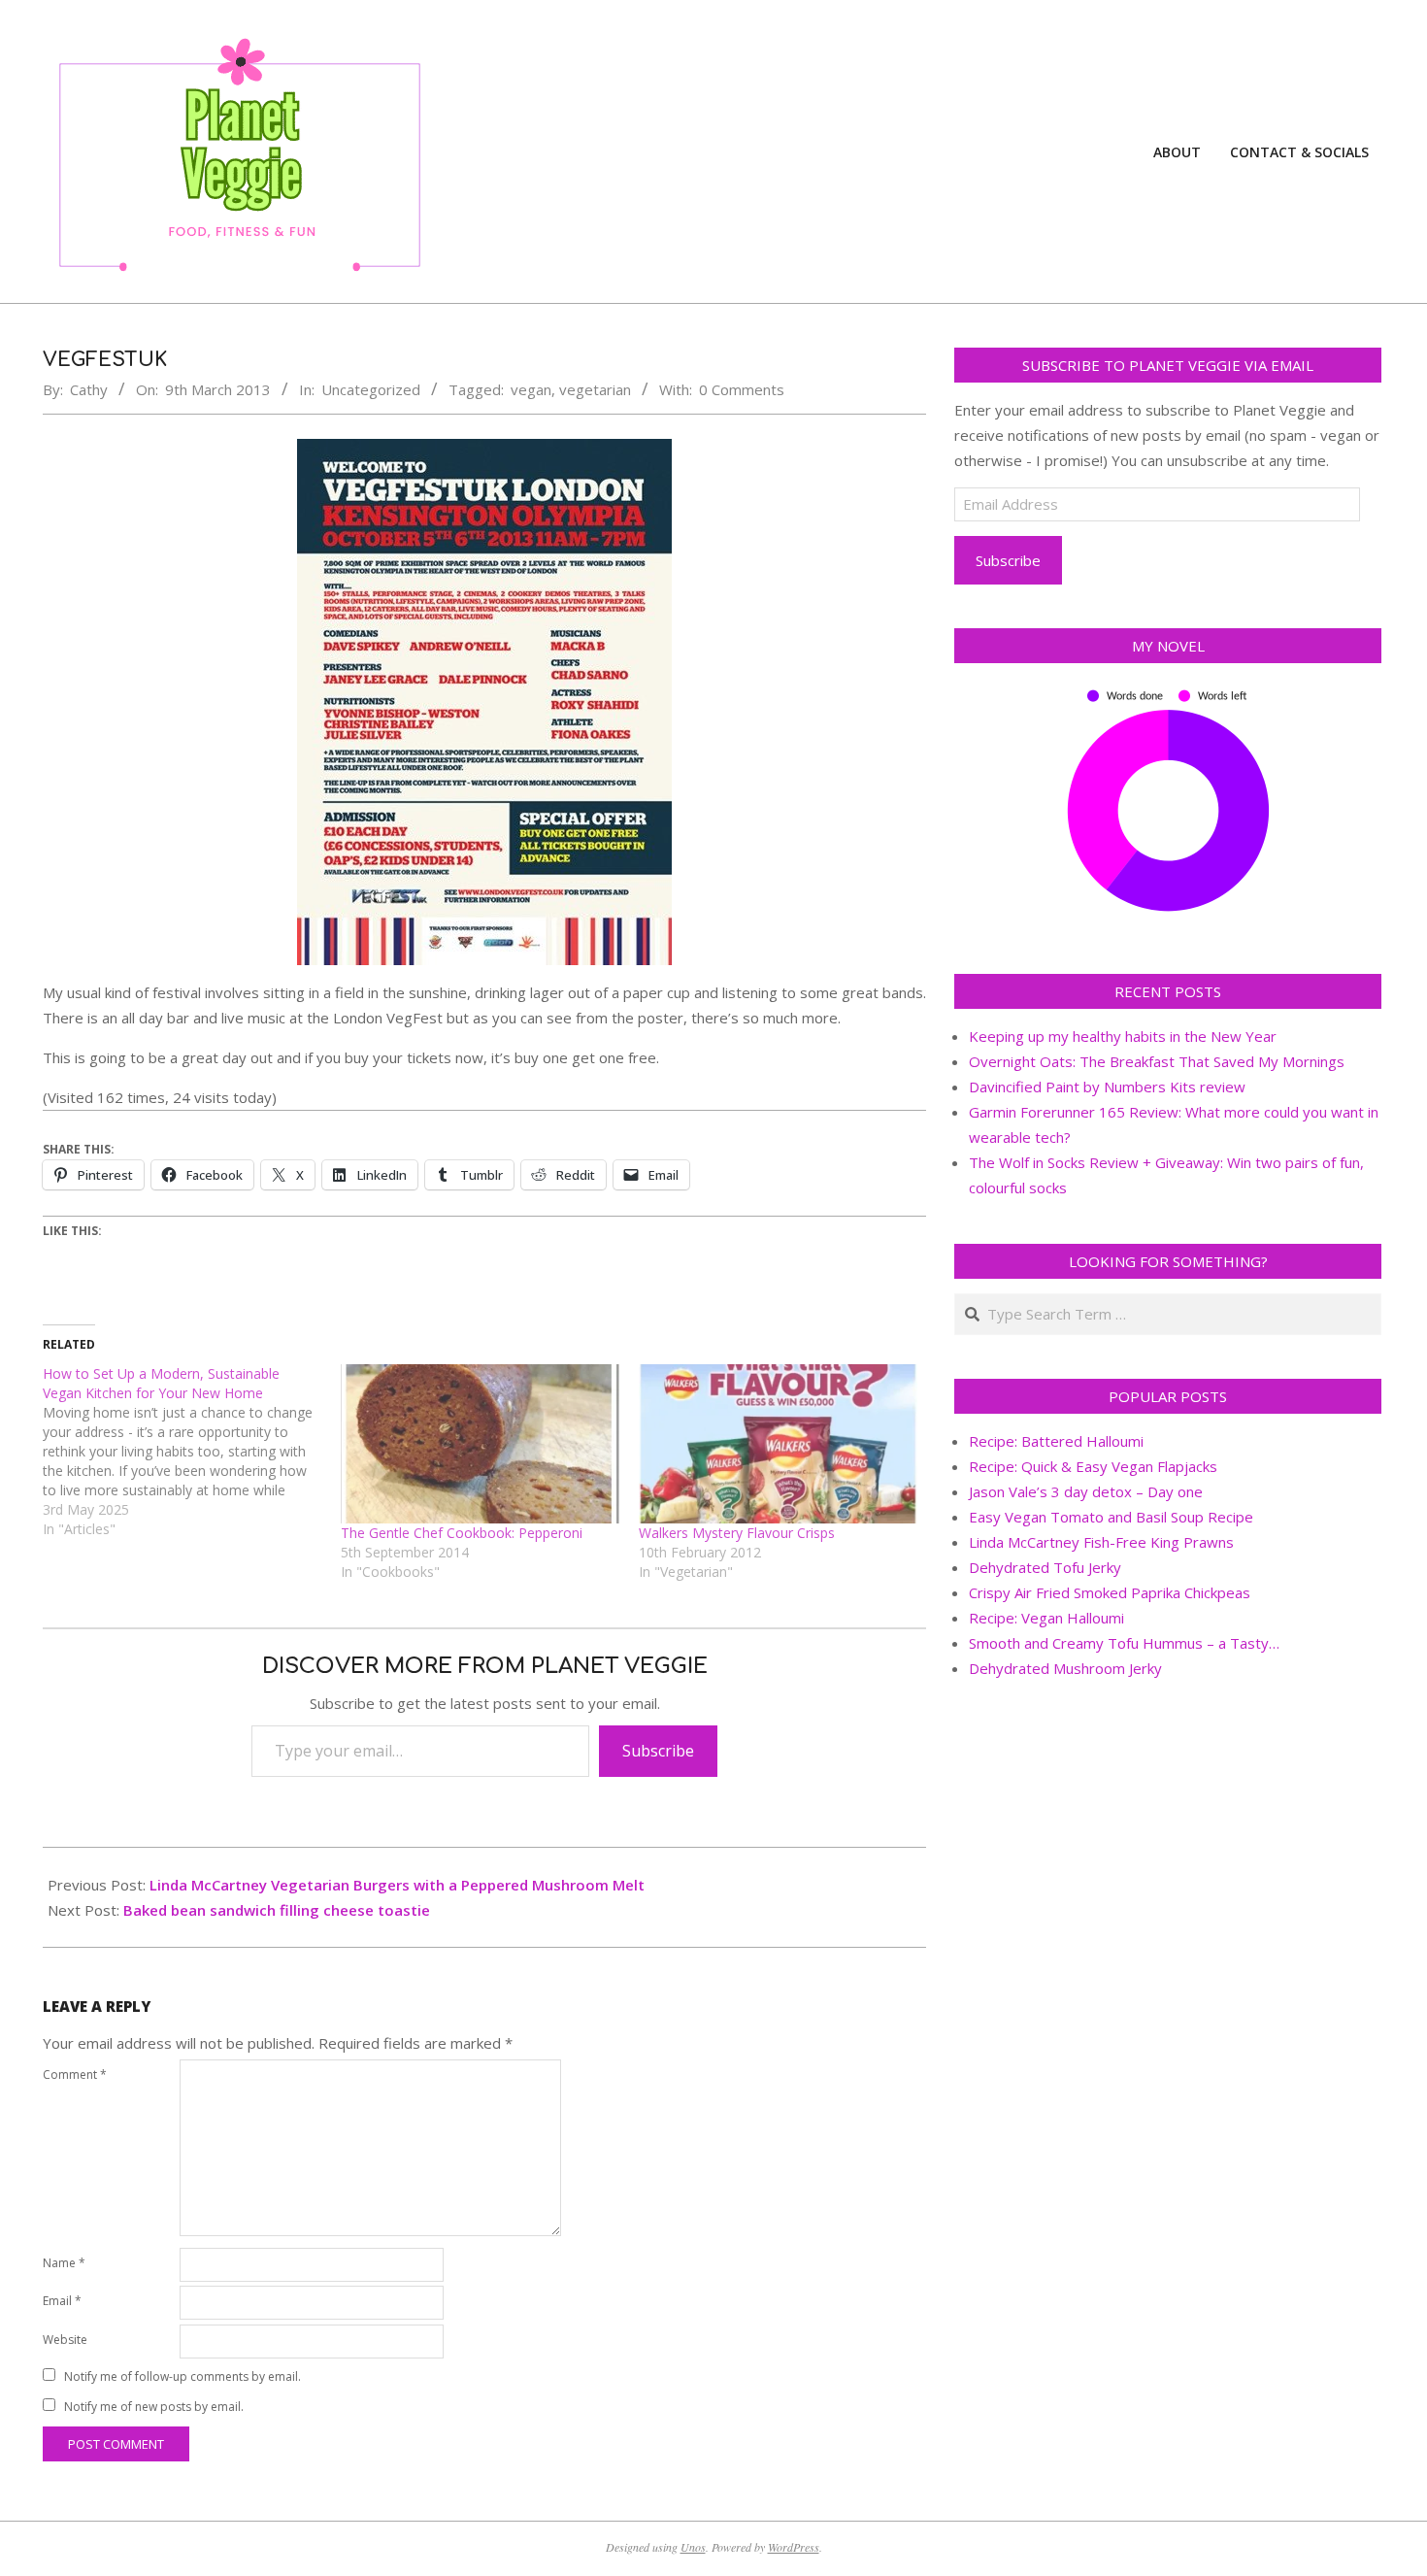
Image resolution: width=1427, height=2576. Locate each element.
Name (64, 2263)
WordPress (794, 2547)
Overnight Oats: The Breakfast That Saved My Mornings (1157, 1061)
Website (65, 2340)
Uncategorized (371, 389)
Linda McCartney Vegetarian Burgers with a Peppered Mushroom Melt (397, 1885)
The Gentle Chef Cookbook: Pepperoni (462, 1533)
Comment (75, 2074)
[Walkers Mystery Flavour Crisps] (778, 1444)
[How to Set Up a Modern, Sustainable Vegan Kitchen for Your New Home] (192, 1452)
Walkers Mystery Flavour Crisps (737, 1533)
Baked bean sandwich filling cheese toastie (277, 1910)
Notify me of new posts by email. (154, 2407)
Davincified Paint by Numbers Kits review (1107, 1087)
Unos (693, 2547)
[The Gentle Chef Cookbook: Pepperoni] (480, 1444)
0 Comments (742, 389)
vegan (531, 389)
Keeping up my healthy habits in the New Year (1123, 1036)
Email (62, 2301)
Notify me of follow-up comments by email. (183, 2376)
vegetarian (595, 389)
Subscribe (658, 1751)
